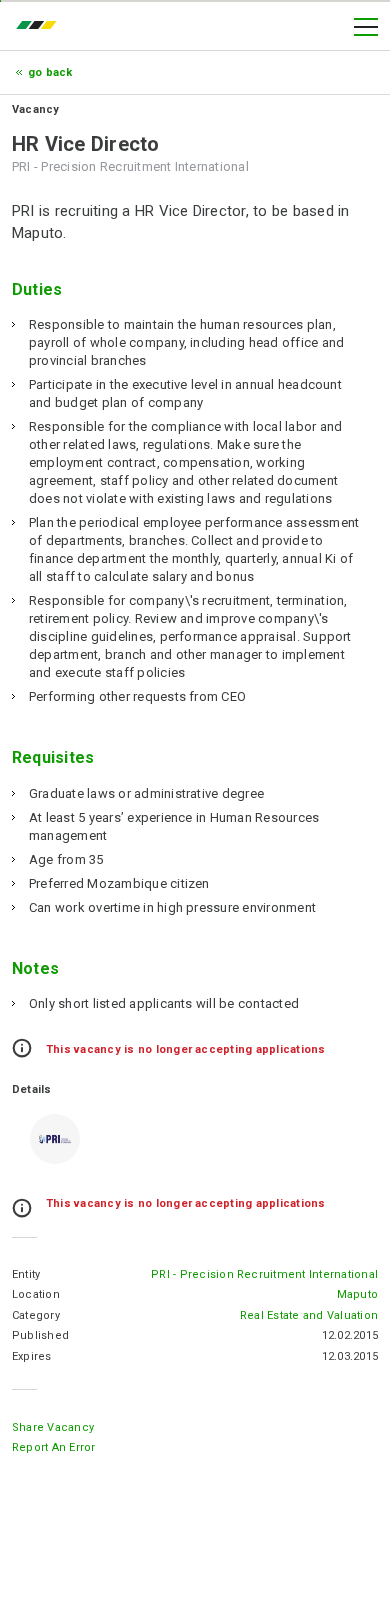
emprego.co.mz (41, 27)
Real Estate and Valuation (309, 1315)
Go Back (50, 72)
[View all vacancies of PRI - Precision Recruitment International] (55, 1139)
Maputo (357, 1294)
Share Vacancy (53, 1427)
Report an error (54, 1447)
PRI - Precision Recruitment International (264, 1274)
